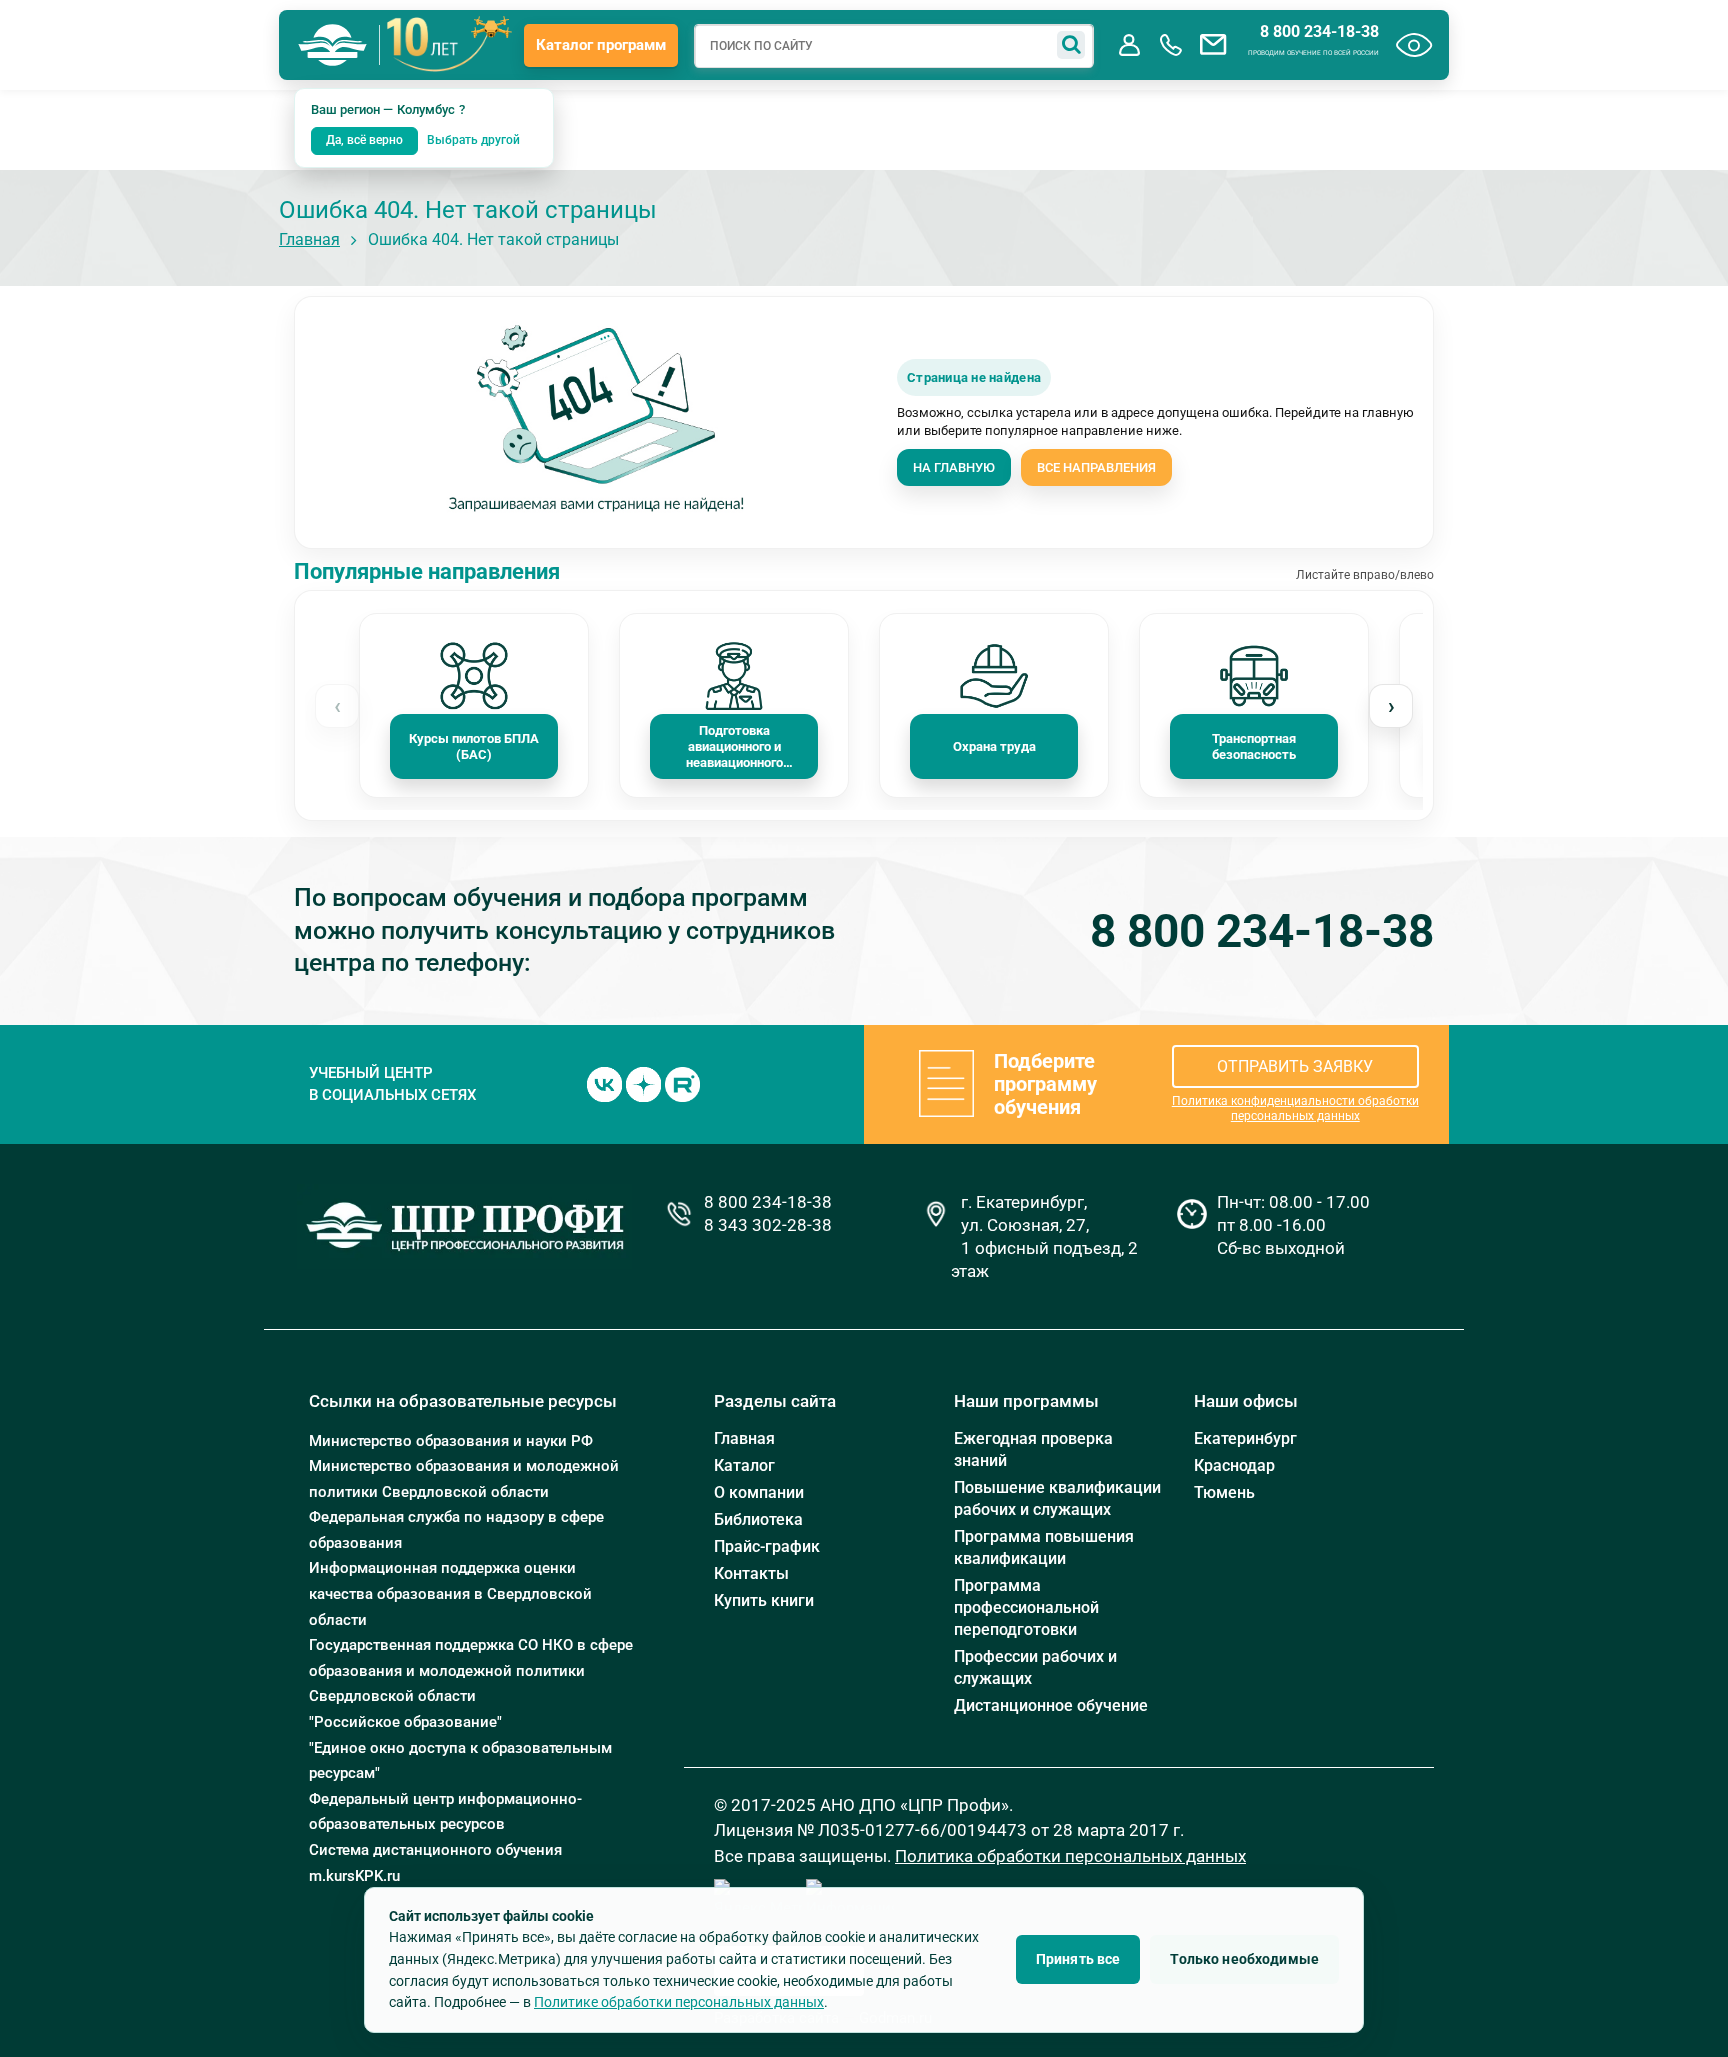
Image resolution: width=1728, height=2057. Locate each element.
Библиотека (758, 1519)
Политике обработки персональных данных (679, 2002)
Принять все (1078, 1959)
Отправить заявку (1295, 1066)
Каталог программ (601, 45)
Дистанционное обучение (1051, 1705)
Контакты (751, 1573)
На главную (954, 467)
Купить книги (764, 1600)
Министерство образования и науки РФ (451, 1441)
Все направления (1096, 467)
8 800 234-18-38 (1319, 32)
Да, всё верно (364, 140)
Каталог (744, 1465)
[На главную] (333, 45)
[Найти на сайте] (1071, 45)
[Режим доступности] (1414, 45)
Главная (309, 239)
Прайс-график (767, 1546)
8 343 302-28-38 (768, 1225)
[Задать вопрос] (1213, 45)
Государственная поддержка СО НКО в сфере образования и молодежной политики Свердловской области (471, 1670)
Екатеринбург (1245, 1438)
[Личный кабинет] (1129, 45)
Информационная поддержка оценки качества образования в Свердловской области (450, 1593)
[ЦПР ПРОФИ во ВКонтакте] (604, 1083)
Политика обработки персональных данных (1070, 1856)
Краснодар (1234, 1465)
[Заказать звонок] (1171, 45)
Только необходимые (1244, 1959)
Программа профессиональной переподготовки (1026, 1607)
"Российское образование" (405, 1722)
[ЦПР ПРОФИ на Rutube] (682, 1083)
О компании (759, 1492)
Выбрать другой (473, 140)
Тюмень (1224, 1492)
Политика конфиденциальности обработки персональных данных (1295, 1108)
